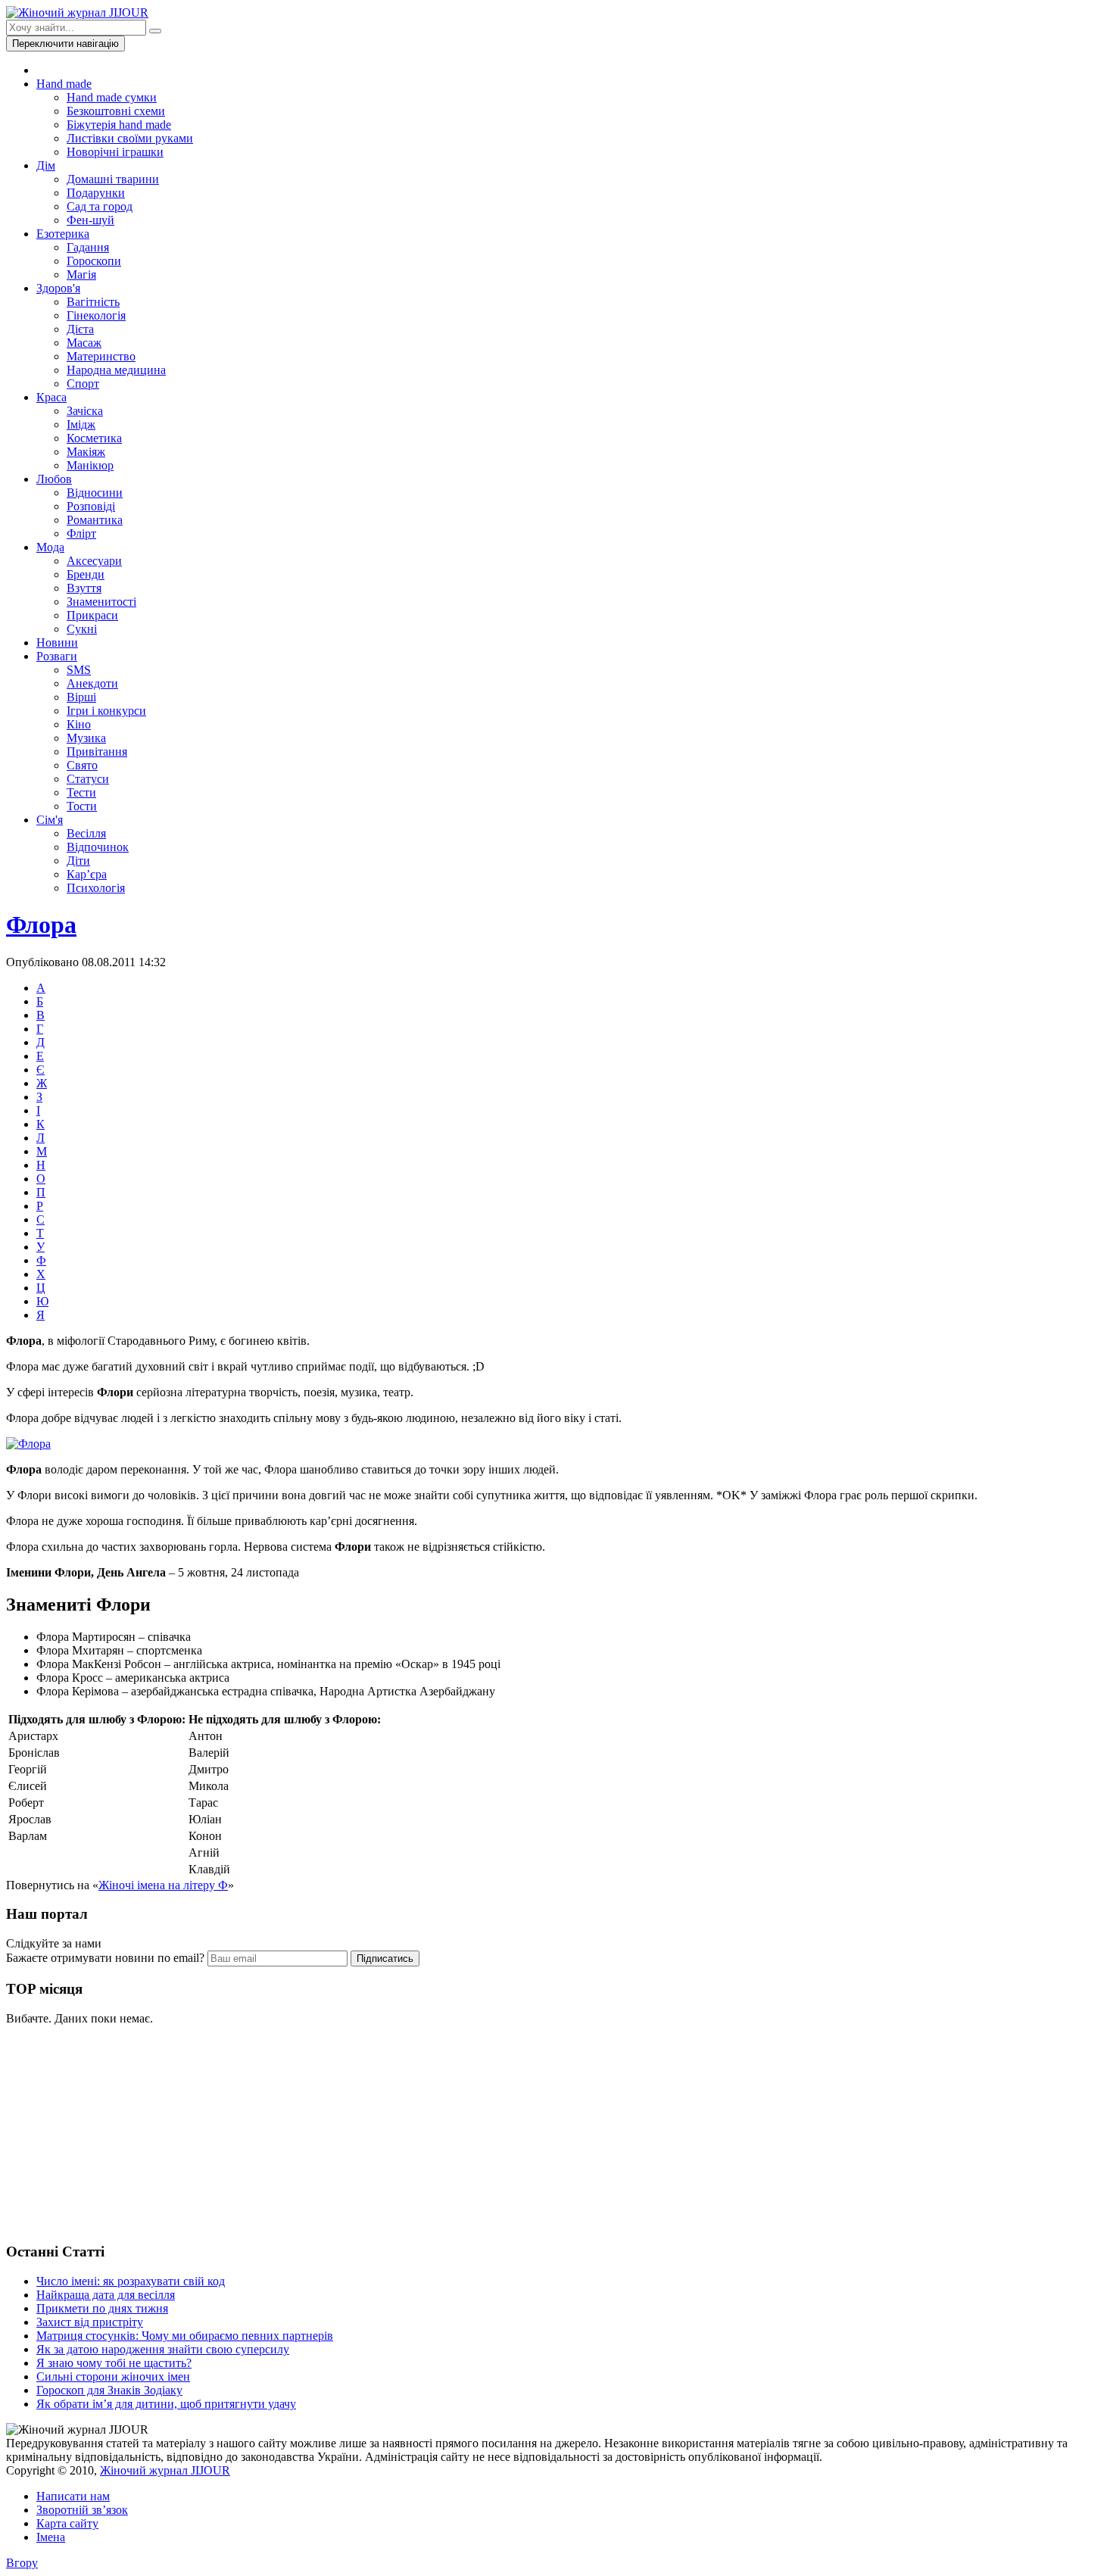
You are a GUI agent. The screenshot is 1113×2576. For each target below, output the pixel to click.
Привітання (97, 752)
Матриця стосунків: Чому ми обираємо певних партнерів (185, 2336)
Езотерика (63, 234)
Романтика (95, 520)
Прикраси (92, 615)
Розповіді (91, 506)
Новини (57, 642)
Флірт (81, 533)
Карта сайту (67, 2523)
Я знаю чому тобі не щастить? (114, 2363)
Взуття (84, 588)
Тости (82, 806)
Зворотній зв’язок (82, 2510)
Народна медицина (116, 370)
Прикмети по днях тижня (102, 2308)
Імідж (81, 424)
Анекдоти (92, 683)
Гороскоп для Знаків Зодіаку (109, 2390)
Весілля (86, 833)
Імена (51, 2537)
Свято (82, 765)
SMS (79, 670)
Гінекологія (96, 315)
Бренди (86, 574)
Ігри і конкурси (106, 711)
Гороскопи (94, 261)
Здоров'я (58, 288)
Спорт (83, 384)
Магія (81, 274)
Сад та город (100, 206)
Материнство (101, 356)
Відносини (95, 493)
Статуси (88, 779)
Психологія (96, 888)
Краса (51, 397)
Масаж (84, 343)
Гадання (88, 247)
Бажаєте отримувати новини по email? (105, 1958)
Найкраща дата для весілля (106, 2295)
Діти (78, 861)
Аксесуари (94, 561)
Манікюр (90, 465)
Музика (86, 738)
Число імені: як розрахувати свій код (131, 2281)
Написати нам (73, 2496)
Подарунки (96, 193)
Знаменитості (101, 602)
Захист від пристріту (90, 2322)
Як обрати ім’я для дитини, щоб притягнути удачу (166, 2404)
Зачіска (85, 411)
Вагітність (93, 302)
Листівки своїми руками (130, 138)
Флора (41, 925)
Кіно (79, 724)
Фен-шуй (90, 220)
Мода (50, 547)
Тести (81, 792)
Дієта (80, 329)
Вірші (81, 697)
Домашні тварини (113, 179)
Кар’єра (87, 874)
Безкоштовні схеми (116, 111)
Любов (54, 479)
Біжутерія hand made (119, 125)
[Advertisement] (120, 2132)
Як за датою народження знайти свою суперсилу (163, 2349)
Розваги (57, 656)
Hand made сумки (112, 97)
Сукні (82, 629)
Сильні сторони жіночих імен (113, 2376)
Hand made (64, 84)
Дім (46, 165)
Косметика (94, 438)
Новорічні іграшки (115, 152)
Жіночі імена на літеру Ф (163, 1885)
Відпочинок (98, 847)
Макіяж (86, 452)
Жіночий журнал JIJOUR (165, 2470)
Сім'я (50, 820)
